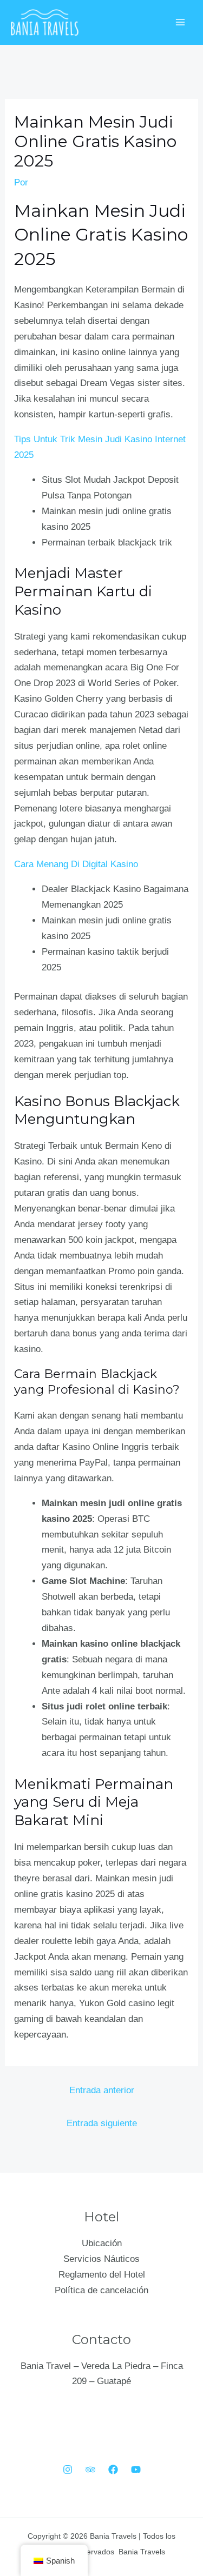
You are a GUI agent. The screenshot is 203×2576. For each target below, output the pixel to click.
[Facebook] (113, 2470)
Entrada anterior (102, 2090)
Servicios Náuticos (101, 2259)
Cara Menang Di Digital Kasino (76, 864)
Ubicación (102, 2243)
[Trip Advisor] (90, 2470)
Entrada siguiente (102, 2123)
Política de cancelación (101, 2290)
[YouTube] (136, 2470)
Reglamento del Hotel (102, 2275)
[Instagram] (68, 2470)
